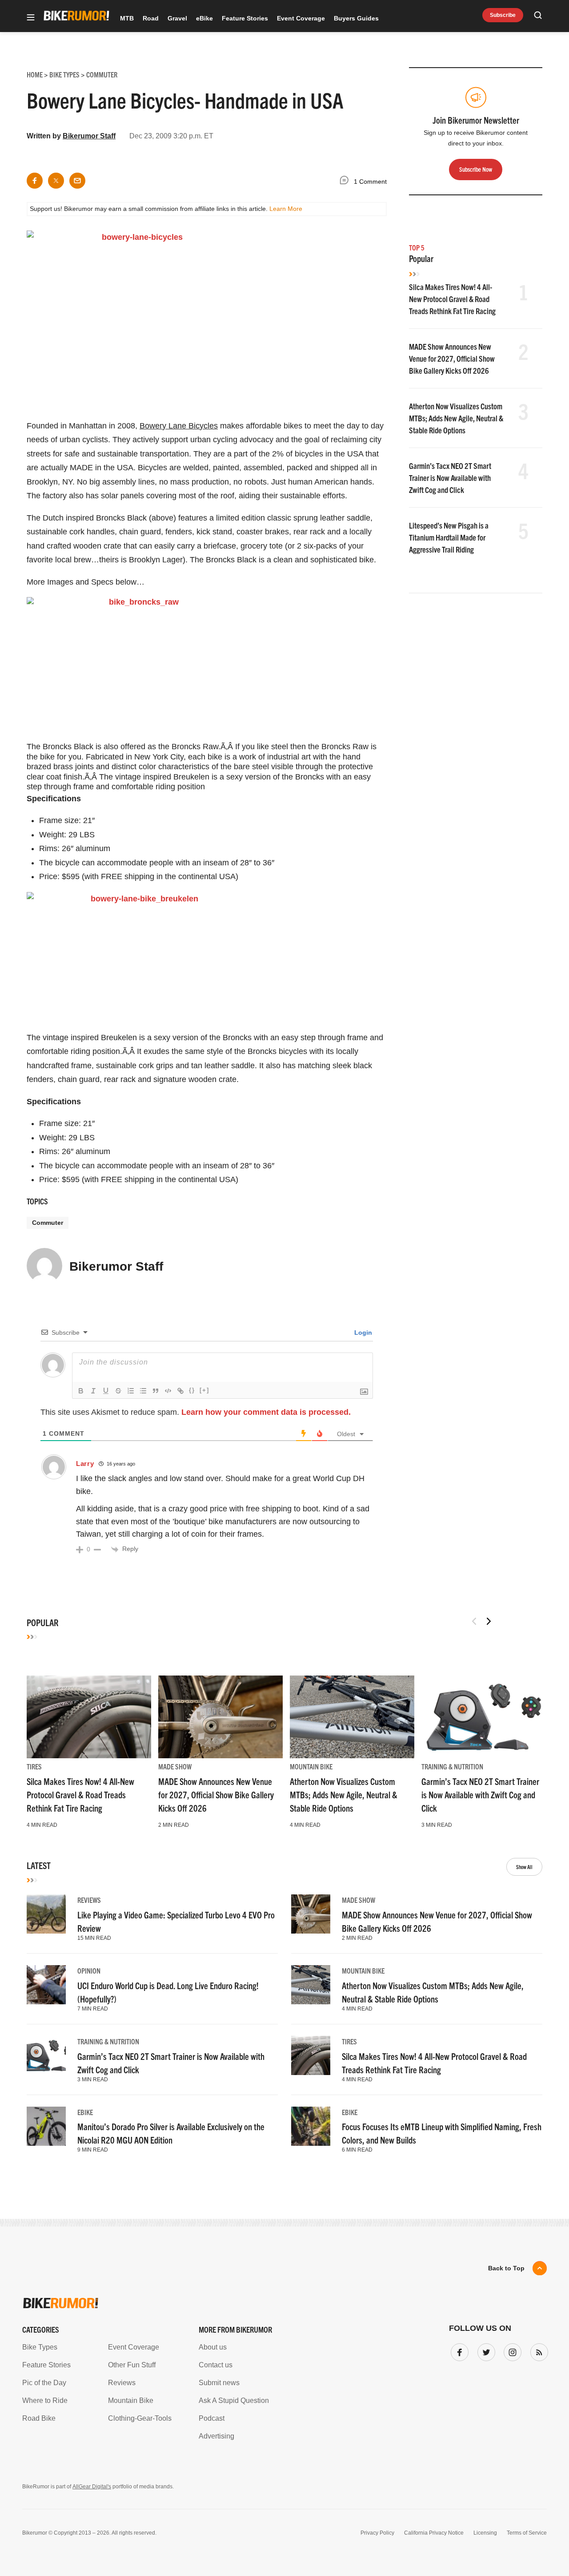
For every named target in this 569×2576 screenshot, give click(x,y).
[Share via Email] (77, 181)
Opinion (89, 1970)
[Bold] (81, 1391)
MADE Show (175, 1766)
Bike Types (40, 2347)
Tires (34, 1766)
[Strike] (118, 1391)
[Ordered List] (131, 1391)
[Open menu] (31, 18)
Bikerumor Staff (89, 136)
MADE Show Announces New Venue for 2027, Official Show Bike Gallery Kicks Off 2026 (452, 358)
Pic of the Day (44, 2383)
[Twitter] (485, 2350)
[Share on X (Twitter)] (56, 181)
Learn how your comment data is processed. (266, 1412)
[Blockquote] (156, 1391)
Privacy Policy (377, 2533)
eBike (204, 18)
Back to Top (506, 2268)
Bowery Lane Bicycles (179, 426)
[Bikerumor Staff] (44, 1270)
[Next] (489, 1621)
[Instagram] (511, 2350)
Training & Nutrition (452, 1766)
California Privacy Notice (434, 2533)
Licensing (485, 2533)
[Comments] (346, 182)
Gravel (177, 18)
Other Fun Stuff (132, 2365)
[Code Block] (168, 1391)
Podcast (212, 2418)
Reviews (89, 1900)
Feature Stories (245, 18)
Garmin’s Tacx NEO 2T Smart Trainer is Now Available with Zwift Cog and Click (450, 478)
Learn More (286, 209)
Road (151, 18)
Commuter (48, 1223)
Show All (524, 1867)
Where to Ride (45, 2400)
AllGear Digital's (92, 2487)
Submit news (219, 2383)
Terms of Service (527, 2533)
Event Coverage (301, 18)
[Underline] (106, 1391)
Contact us (216, 2365)
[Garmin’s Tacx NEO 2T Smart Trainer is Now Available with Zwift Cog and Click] (484, 1717)
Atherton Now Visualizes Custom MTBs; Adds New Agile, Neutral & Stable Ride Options (456, 418)
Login (362, 1332)
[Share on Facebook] (35, 181)
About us (213, 2347)
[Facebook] (458, 2350)
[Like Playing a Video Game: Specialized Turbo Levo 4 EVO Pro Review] (46, 1914)
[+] (204, 1390)
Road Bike (39, 2418)
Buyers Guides (356, 18)
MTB (127, 18)
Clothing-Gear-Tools (140, 2418)
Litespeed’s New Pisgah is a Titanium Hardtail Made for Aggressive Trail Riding (449, 537)
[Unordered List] (143, 1391)
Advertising (216, 2436)
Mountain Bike (311, 1766)
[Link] (180, 1391)
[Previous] (474, 1621)
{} (192, 1390)
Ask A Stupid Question (234, 2400)
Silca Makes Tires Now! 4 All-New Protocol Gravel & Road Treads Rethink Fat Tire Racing (452, 299)
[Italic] (93, 1391)
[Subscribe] (537, 2350)
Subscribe (503, 15)
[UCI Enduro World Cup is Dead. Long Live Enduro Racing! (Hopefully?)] (46, 1985)
